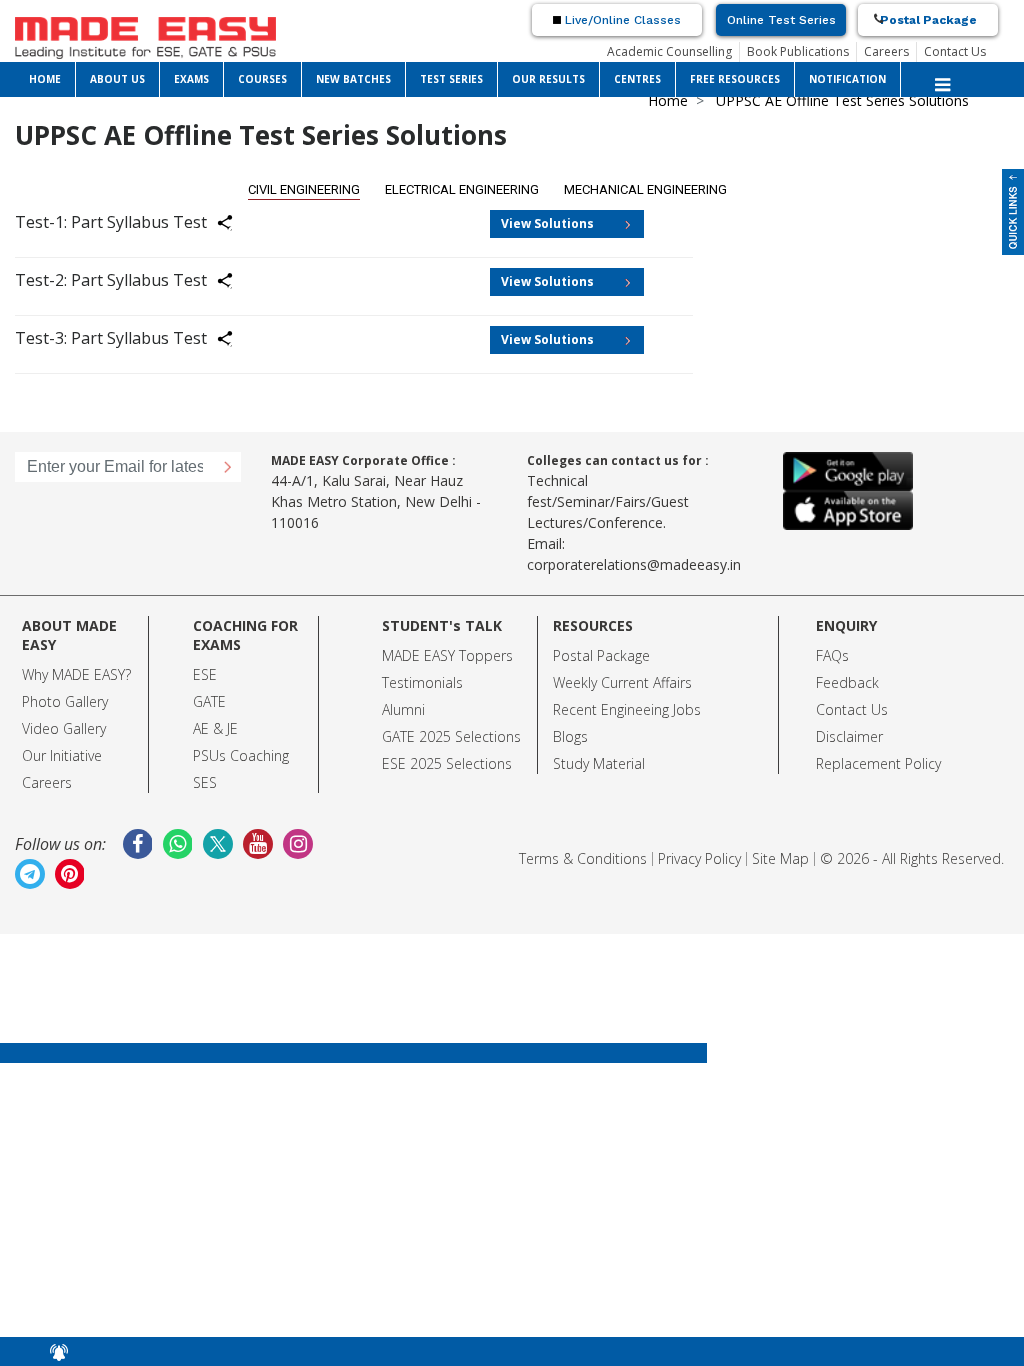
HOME (45, 79)
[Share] (237, 226)
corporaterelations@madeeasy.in (634, 564)
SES (205, 782)
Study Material (599, 763)
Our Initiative (62, 755)
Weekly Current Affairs (622, 682)
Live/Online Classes (621, 20)
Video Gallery (64, 728)
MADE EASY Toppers (447, 655)
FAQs (832, 655)
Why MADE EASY (73, 674)
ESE (205, 674)
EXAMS (191, 79)
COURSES (262, 79)
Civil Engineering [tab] (304, 189)
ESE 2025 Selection (443, 763)
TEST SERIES (451, 79)
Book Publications (798, 51)
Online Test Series (781, 20)
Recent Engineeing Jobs (627, 709)
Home (668, 100)
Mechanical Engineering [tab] (645, 189)
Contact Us (955, 51)
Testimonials (422, 682)
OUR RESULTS (548, 79)
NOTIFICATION (847, 79)
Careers (886, 51)
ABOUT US (117, 79)
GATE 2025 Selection (448, 736)
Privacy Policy (699, 858)
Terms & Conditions (583, 858)
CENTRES (637, 79)
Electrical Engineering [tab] (462, 189)
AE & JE (215, 728)
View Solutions (547, 223)
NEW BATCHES (353, 79)
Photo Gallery (65, 701)
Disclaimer (849, 736)
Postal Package (928, 20)
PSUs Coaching (241, 755)
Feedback (847, 682)
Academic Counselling (669, 51)
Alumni (403, 709)
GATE (209, 701)
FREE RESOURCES (735, 79)
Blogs (570, 736)
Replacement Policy (878, 763)
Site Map (780, 858)
